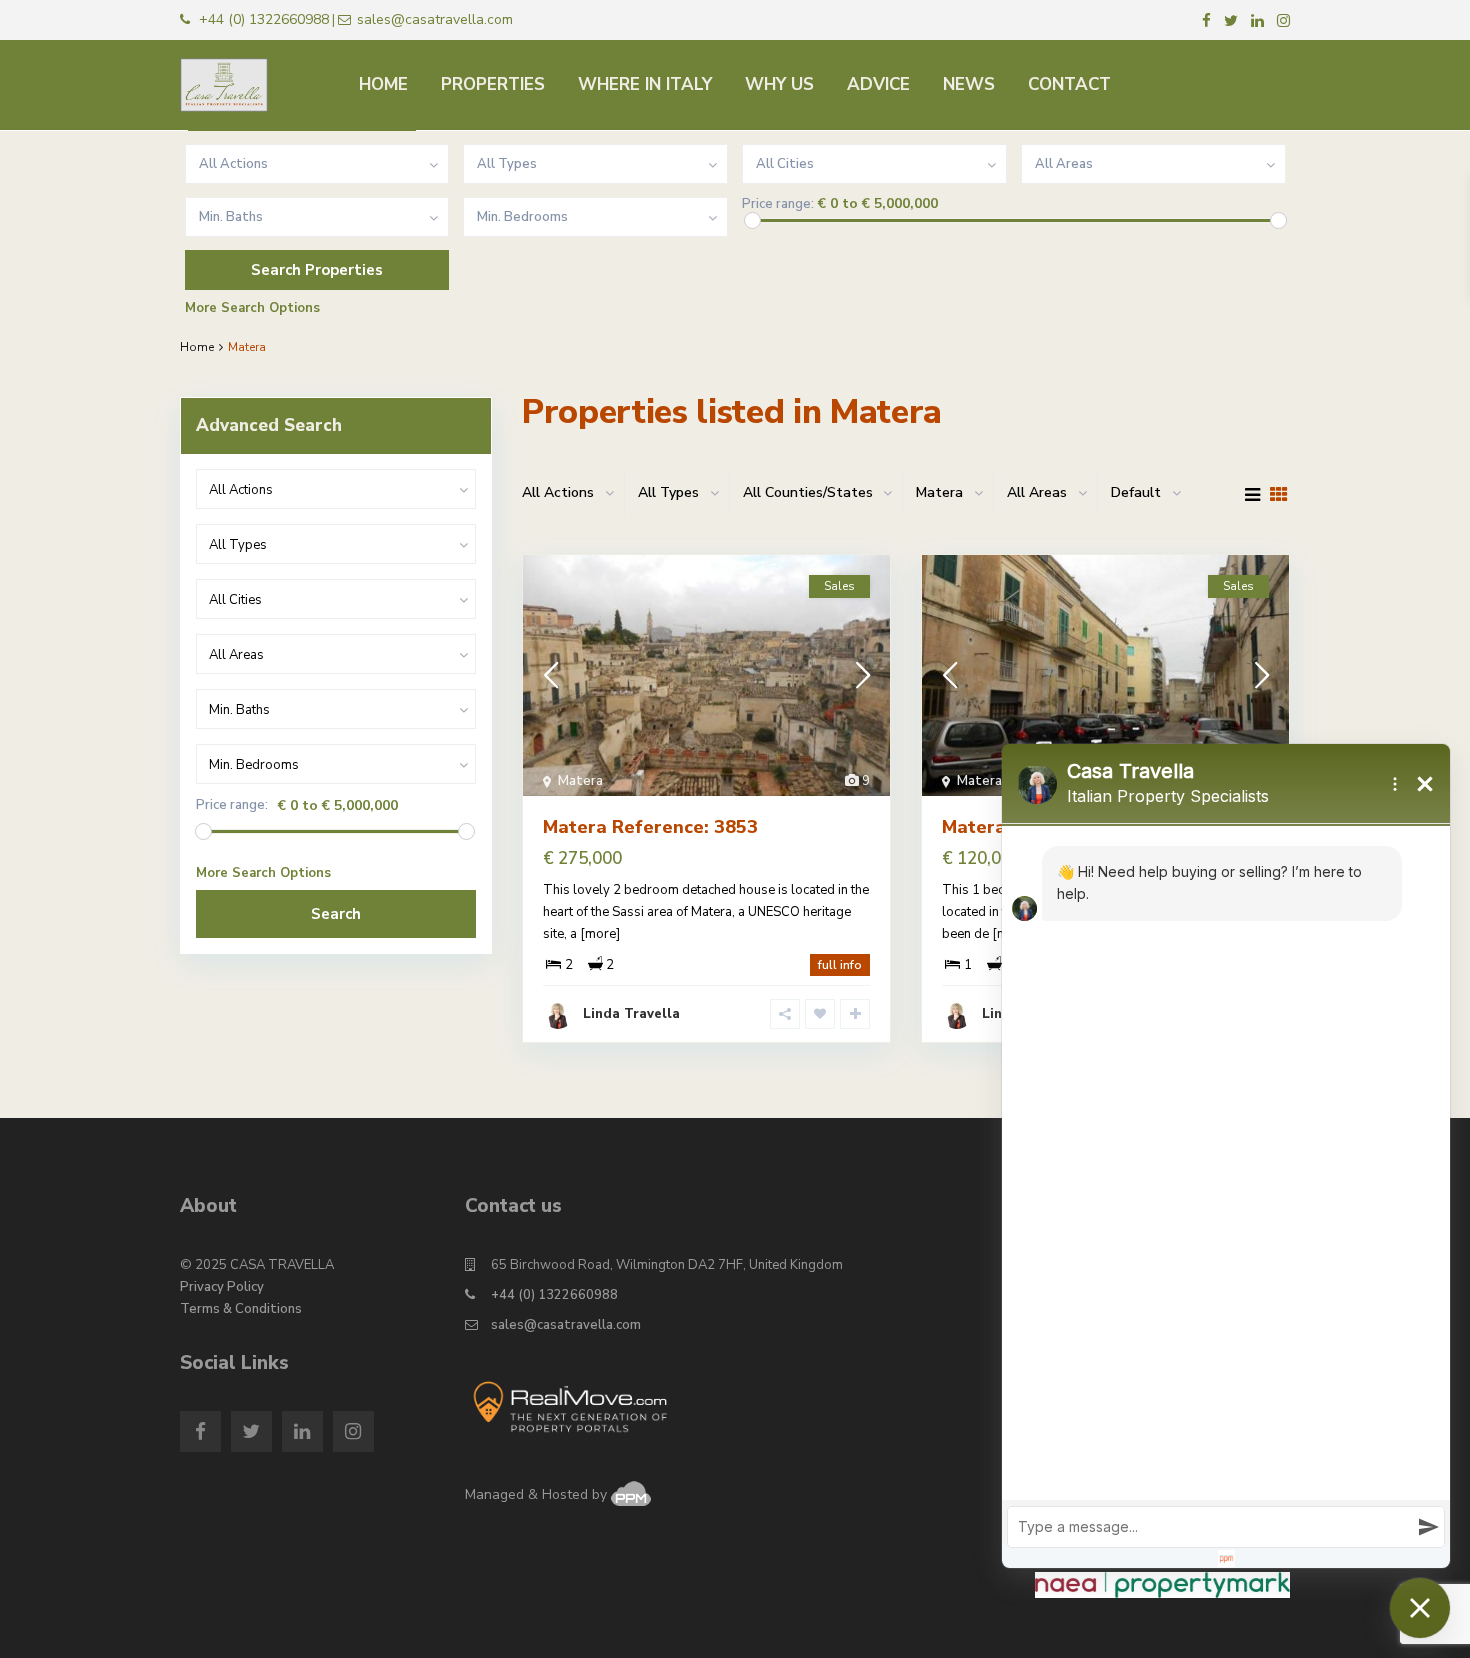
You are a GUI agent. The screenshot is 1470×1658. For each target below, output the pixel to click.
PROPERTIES (493, 84)
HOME (383, 84)
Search (336, 914)
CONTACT (1069, 84)
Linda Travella (631, 1014)
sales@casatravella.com (566, 1325)
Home (197, 347)
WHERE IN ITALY (645, 84)
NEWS (969, 84)
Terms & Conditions (241, 1309)
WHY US (779, 84)
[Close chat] (1420, 1608)
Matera (580, 781)
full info (840, 965)
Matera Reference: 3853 (650, 827)
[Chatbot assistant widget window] (1226, 1156)
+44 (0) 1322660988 (554, 1295)
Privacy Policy (222, 1287)
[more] (600, 934)
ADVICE (878, 84)
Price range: (778, 204)
